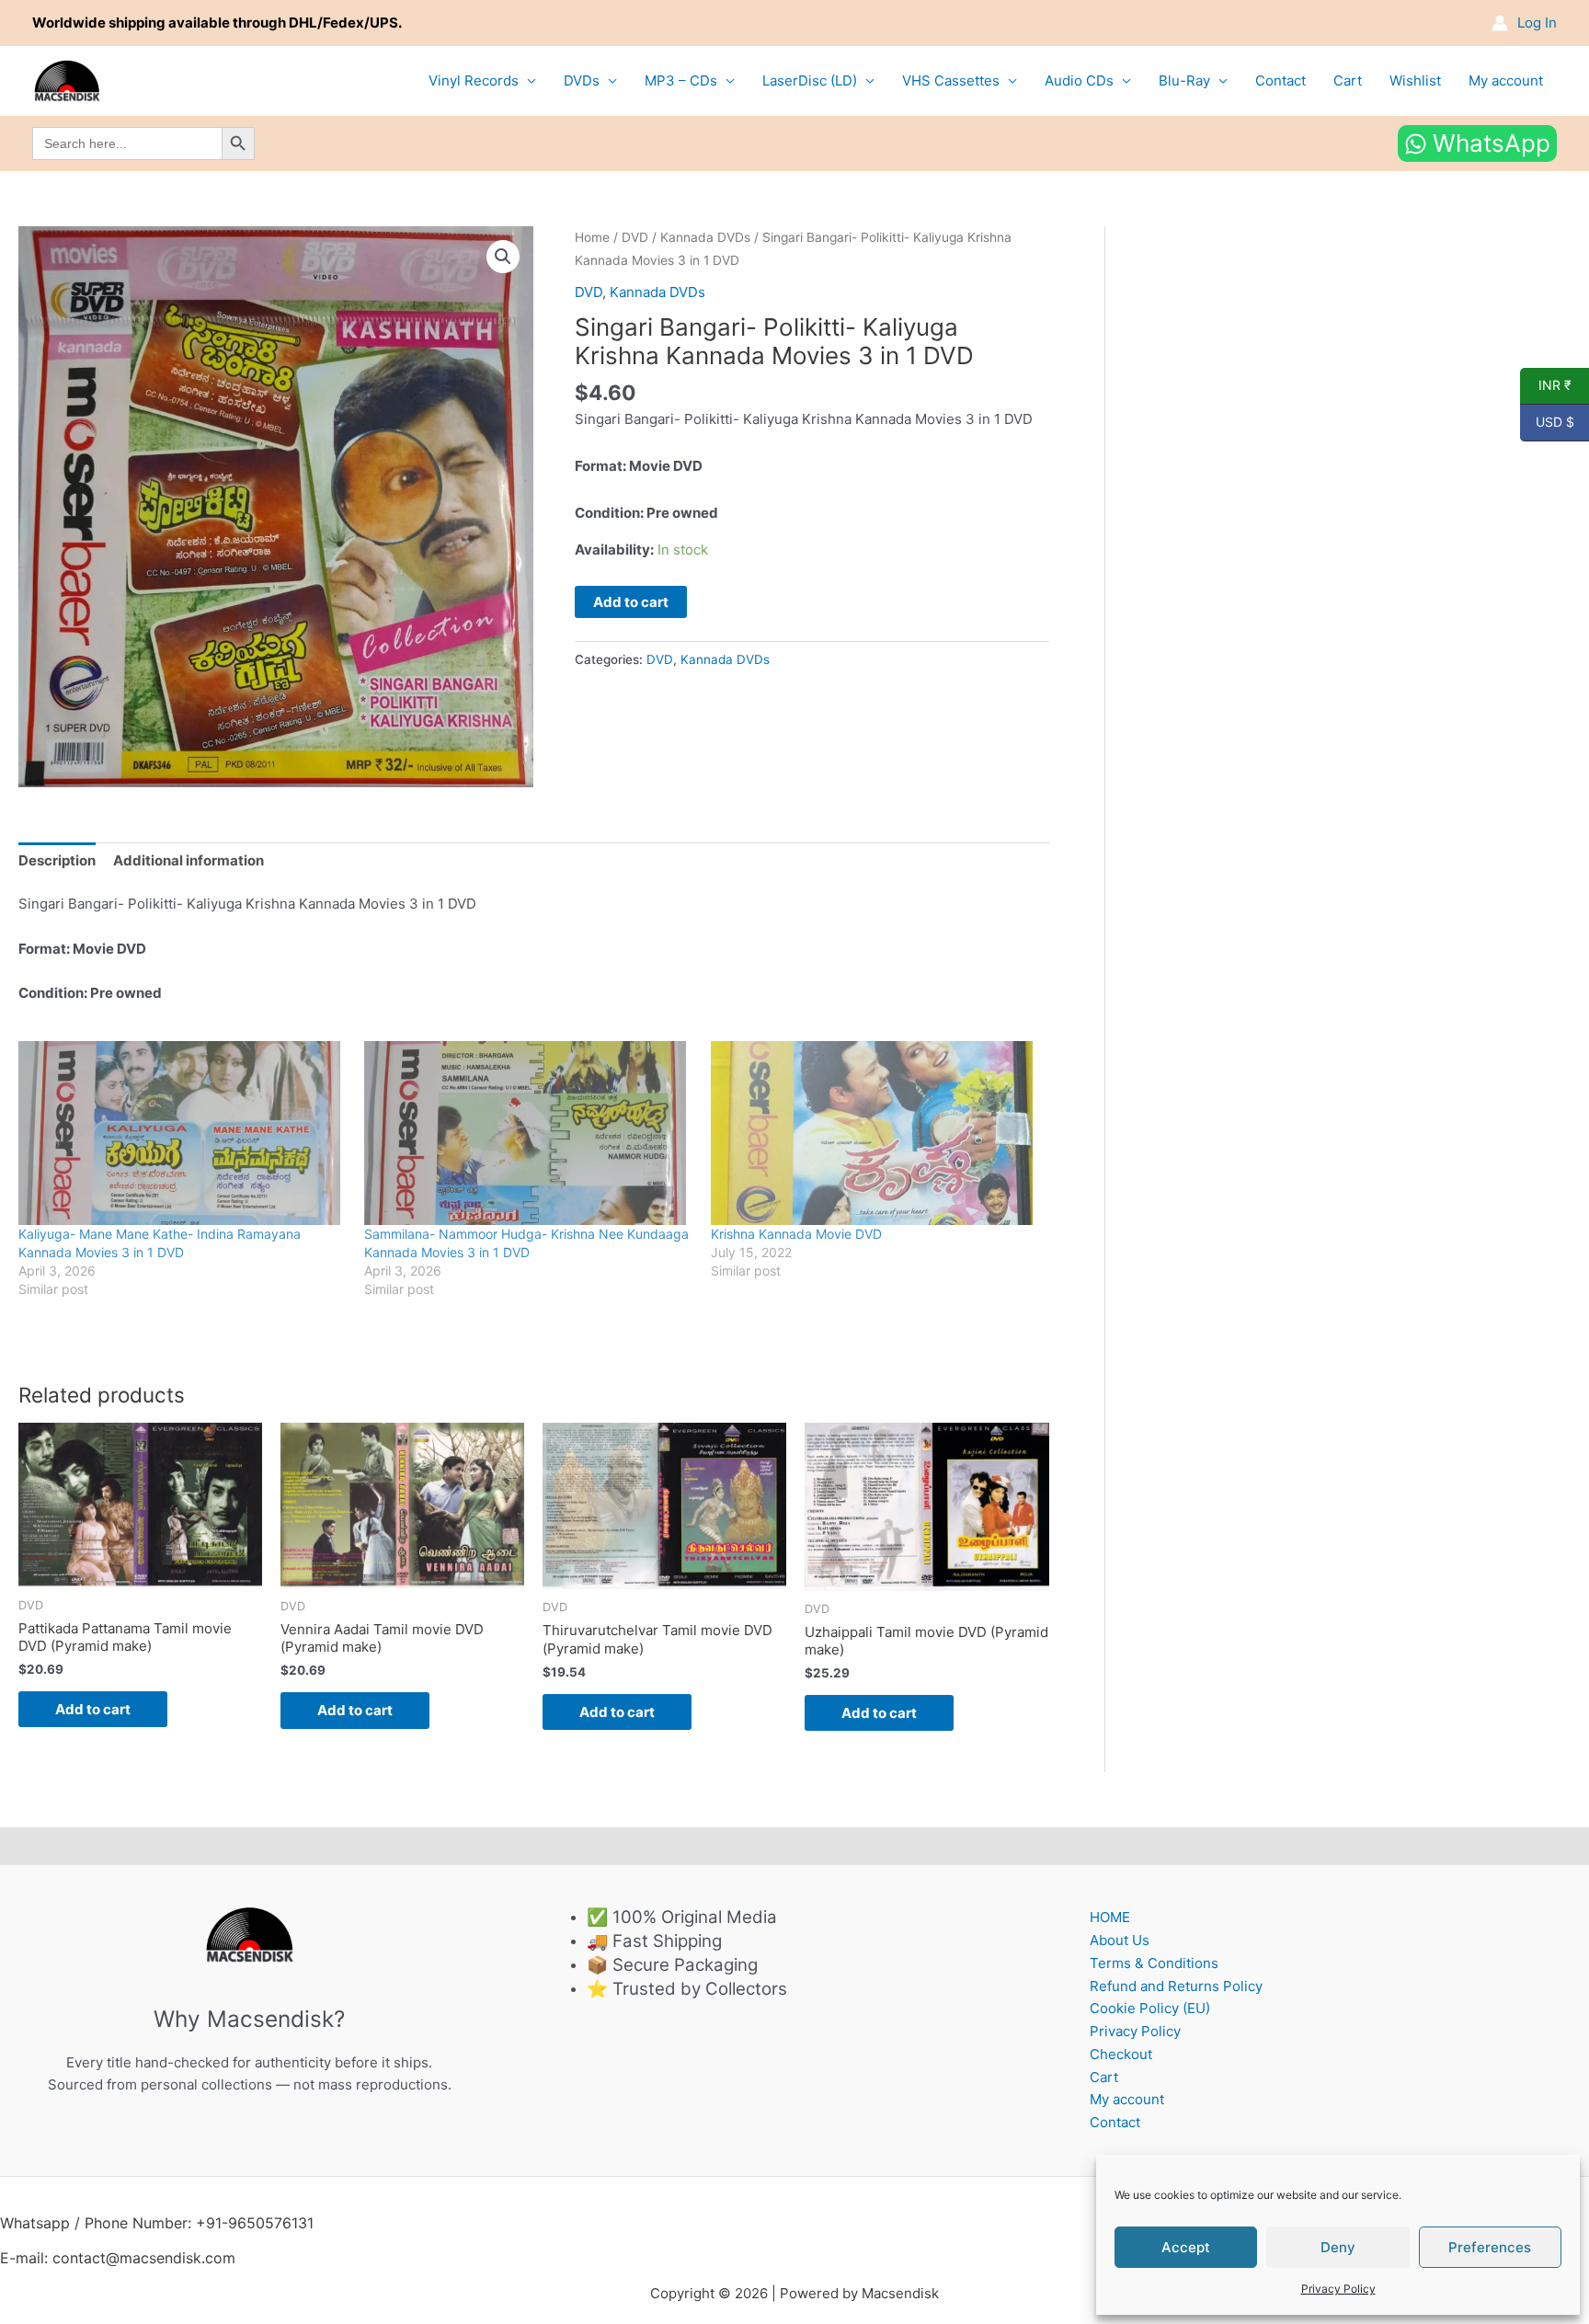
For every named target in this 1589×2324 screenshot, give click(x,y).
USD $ (1547, 422)
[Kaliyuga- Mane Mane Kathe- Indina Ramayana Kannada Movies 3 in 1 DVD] (182, 1133)
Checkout (1121, 2054)
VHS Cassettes (951, 80)
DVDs (582, 80)
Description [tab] (57, 860)
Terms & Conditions (1154, 1963)
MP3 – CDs (681, 80)
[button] (503, 257)
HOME (1110, 1917)
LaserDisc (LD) (810, 80)
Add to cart (631, 602)
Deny (1338, 2247)
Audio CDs (1079, 80)
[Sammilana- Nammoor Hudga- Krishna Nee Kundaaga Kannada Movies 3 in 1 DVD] (528, 1133)
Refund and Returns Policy (1176, 1986)
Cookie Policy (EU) (1150, 2008)
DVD (635, 237)
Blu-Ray (1184, 80)
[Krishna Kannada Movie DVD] (875, 1133)
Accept (1186, 2247)
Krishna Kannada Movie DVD (796, 1234)
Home (592, 237)
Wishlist (1415, 80)
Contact (1280, 80)
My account (1506, 80)
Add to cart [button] (93, 1709)
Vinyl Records (474, 80)
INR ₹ (1546, 385)
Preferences (1490, 2247)
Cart (1348, 80)
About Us (1120, 1940)
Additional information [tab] (189, 860)
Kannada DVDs (705, 237)
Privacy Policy (1338, 2289)
